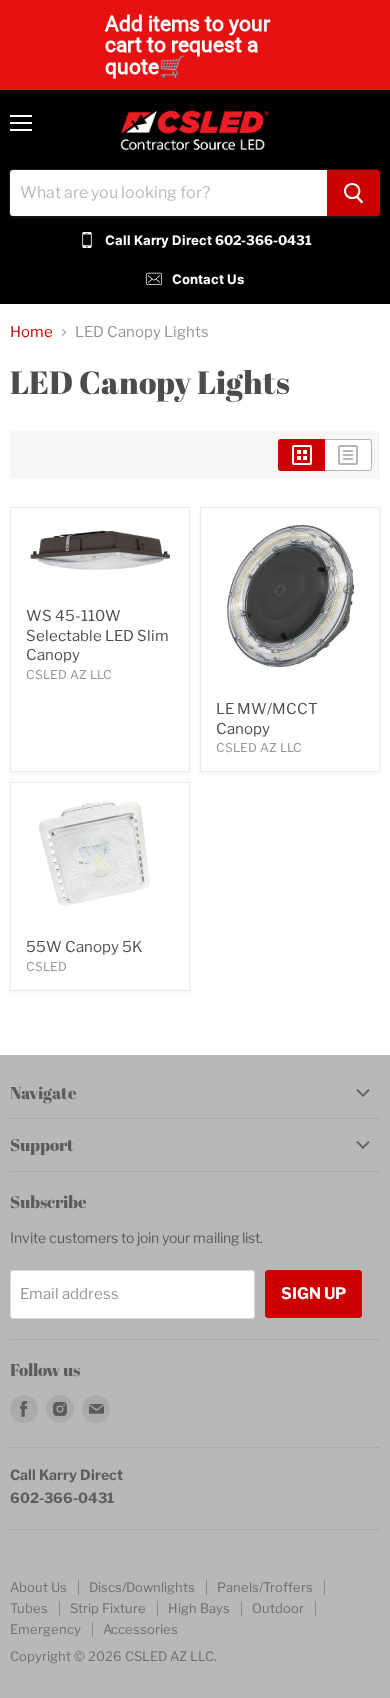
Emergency (45, 1629)
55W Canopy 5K (84, 947)
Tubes (29, 1608)
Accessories (140, 1629)
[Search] (353, 193)
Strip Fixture (108, 1608)
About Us (38, 1587)
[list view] (348, 455)
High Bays (199, 1608)
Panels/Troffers (265, 1587)
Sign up (313, 1293)
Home (31, 332)
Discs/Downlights (142, 1587)
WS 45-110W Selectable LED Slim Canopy (97, 635)
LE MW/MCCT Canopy (267, 719)
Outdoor (278, 1608)
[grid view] (301, 455)
